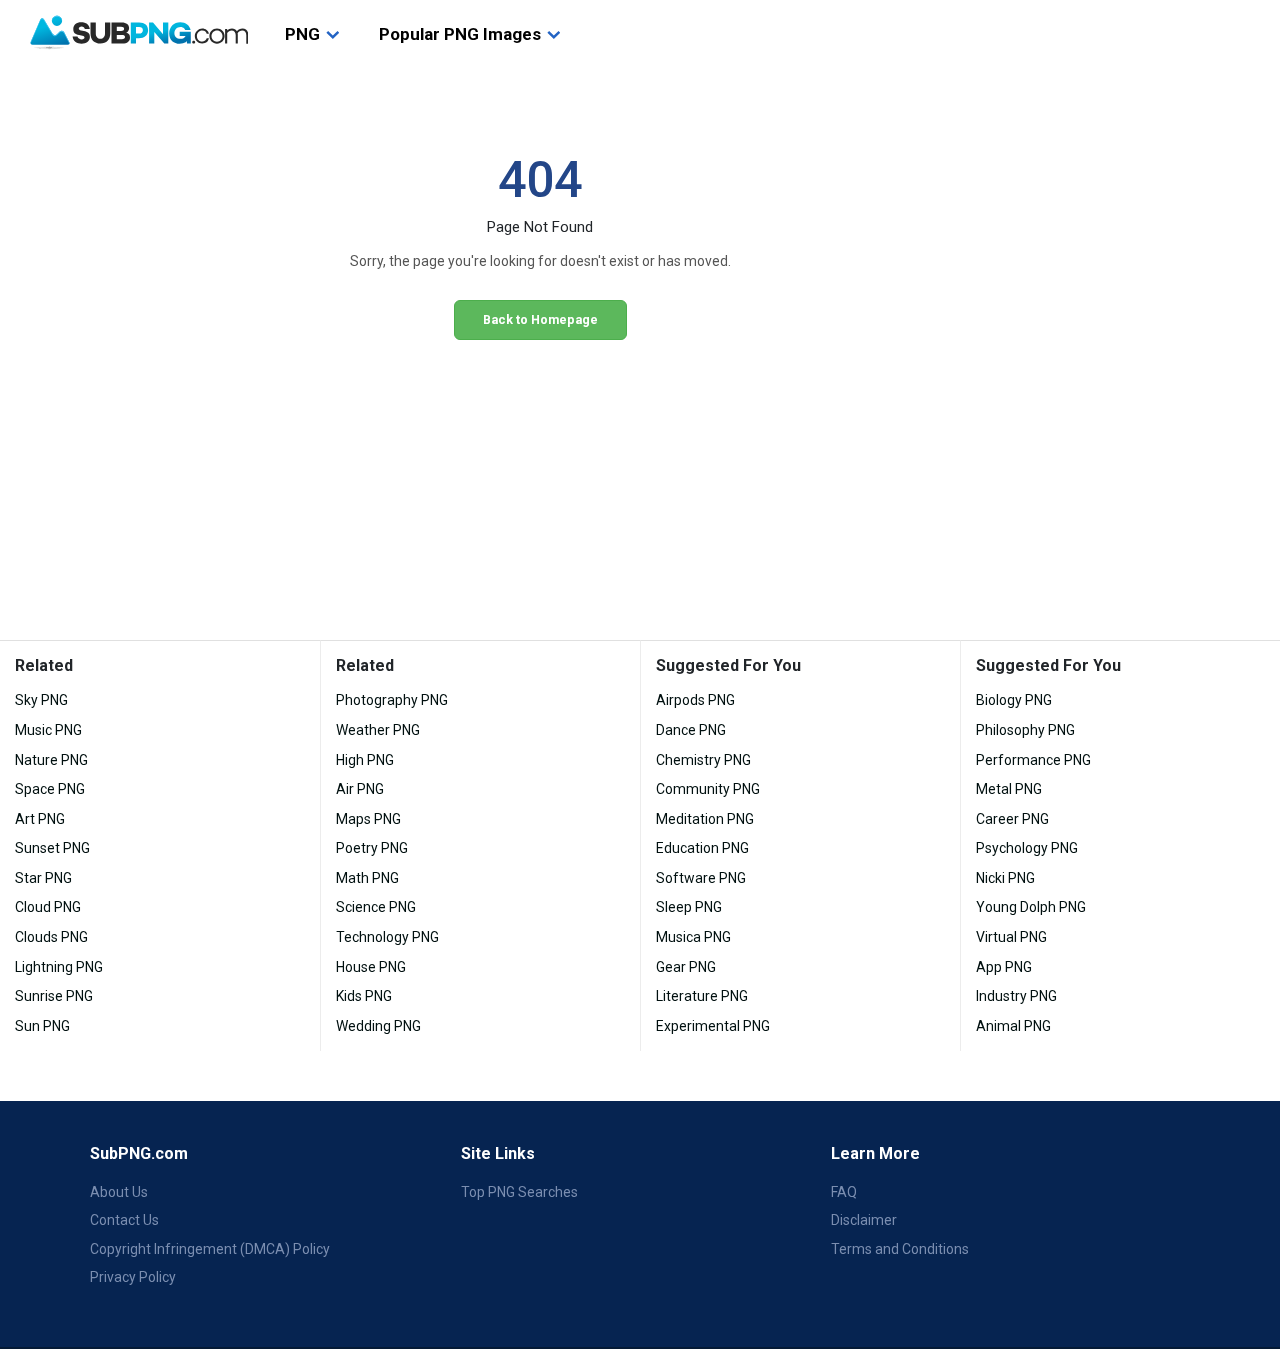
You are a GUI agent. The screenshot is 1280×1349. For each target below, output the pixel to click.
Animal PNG (1013, 1026)
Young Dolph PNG (1031, 907)
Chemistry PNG (703, 760)
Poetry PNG (372, 848)
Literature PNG (702, 996)
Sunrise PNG (54, 996)
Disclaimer (864, 1220)
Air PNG (360, 789)
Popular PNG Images (460, 34)
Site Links (498, 1153)
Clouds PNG (51, 937)
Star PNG (43, 878)
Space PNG (50, 789)
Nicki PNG (1005, 878)
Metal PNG (1009, 789)
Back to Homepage (540, 319)
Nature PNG (51, 760)
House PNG (371, 967)
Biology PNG (1014, 700)
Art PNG (40, 819)
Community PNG (708, 789)
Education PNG (702, 848)
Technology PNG (387, 937)
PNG (302, 34)
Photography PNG (392, 700)
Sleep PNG (689, 907)
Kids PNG (364, 996)
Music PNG (48, 730)
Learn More (875, 1153)
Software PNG (701, 878)
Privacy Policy (133, 1277)
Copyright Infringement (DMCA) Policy (210, 1249)
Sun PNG (42, 1026)
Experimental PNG (713, 1026)
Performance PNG (1033, 760)
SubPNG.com (139, 1153)
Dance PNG (691, 730)
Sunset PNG (52, 848)
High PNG (365, 760)
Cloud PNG (48, 907)
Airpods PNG (695, 700)
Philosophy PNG (1025, 730)
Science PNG (376, 907)
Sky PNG (41, 700)
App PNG (1004, 967)
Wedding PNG (378, 1026)
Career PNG (1012, 819)
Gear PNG (686, 967)
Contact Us (124, 1220)
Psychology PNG (1027, 848)
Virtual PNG (1011, 937)
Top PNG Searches (519, 1192)
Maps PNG (368, 819)
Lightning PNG (59, 967)
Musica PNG (693, 937)
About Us (119, 1192)
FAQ (844, 1192)
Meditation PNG (705, 819)
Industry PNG (1016, 996)
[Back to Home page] (139, 33)
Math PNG (367, 878)
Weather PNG (378, 730)
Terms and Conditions (900, 1249)
